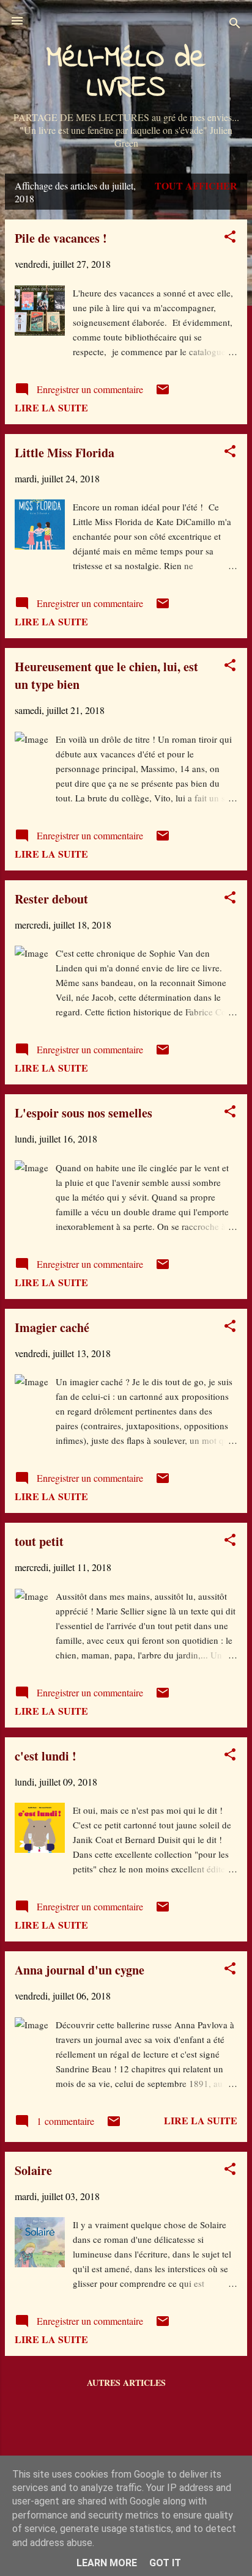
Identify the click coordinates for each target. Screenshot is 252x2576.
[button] (230, 238)
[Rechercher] (235, 25)
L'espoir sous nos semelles (83, 1113)
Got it (165, 2563)
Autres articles (126, 2383)
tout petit (39, 1541)
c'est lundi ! (46, 1756)
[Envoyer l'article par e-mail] (163, 393)
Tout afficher (196, 186)
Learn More (107, 2563)
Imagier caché (52, 1327)
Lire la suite (51, 407)
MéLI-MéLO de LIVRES (126, 73)
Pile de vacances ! (61, 238)
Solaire (33, 2170)
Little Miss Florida (65, 453)
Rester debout (51, 899)
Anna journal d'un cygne (80, 1970)
